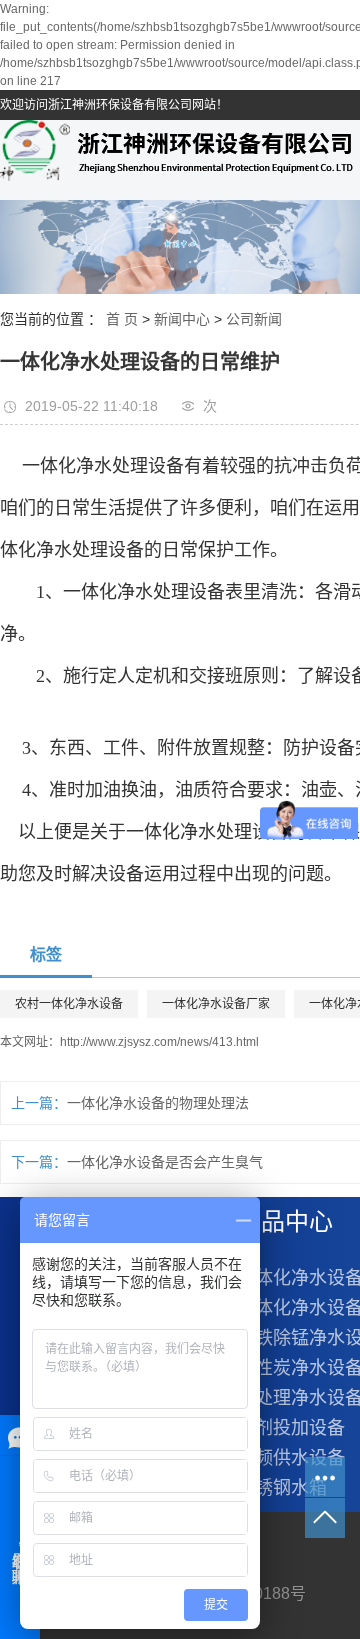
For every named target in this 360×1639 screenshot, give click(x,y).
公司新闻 (254, 319)
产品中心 (285, 1221)
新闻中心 (182, 319)
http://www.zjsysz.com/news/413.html (159, 1042)
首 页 (122, 319)
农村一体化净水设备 (69, 1004)
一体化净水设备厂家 (216, 1004)
